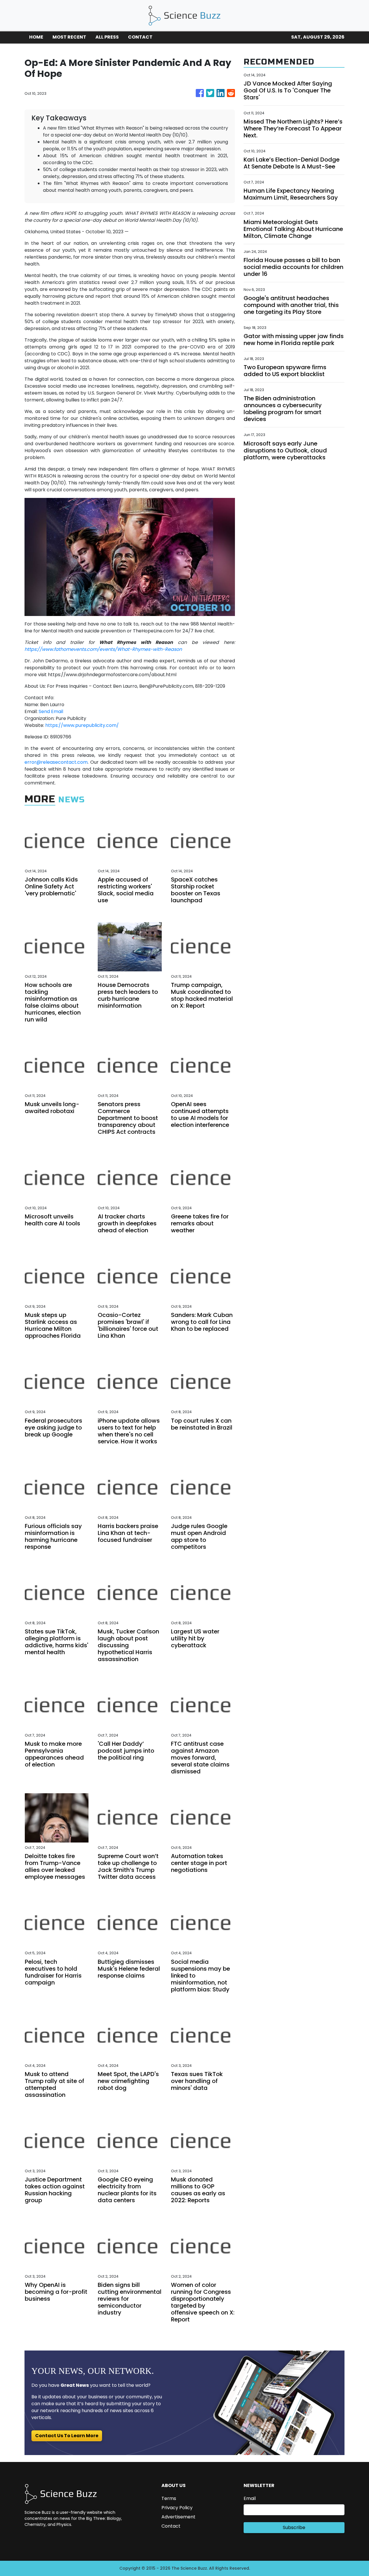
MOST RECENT (69, 37)
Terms (169, 2498)
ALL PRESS (107, 37)
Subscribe (294, 2527)
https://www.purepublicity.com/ (82, 725)
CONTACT (140, 37)
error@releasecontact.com (56, 762)
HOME (36, 37)
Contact (171, 2526)
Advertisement (178, 2517)
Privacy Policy (177, 2508)
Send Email (51, 711)
